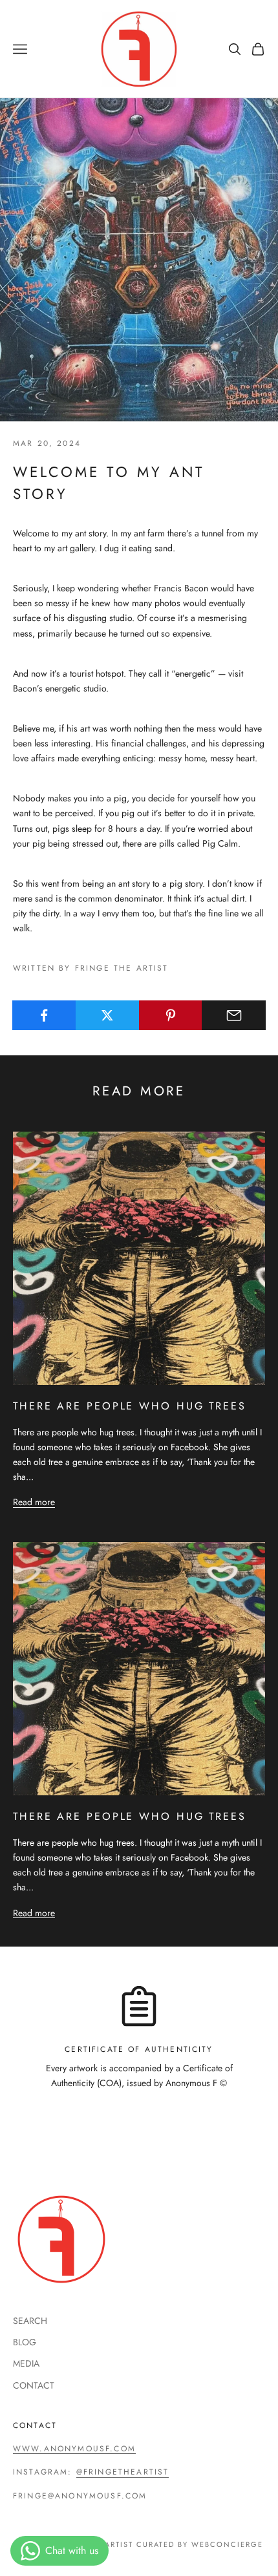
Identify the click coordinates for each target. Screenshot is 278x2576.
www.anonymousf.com (74, 2449)
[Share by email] (234, 1015)
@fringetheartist (123, 2472)
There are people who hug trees (130, 1406)
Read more (34, 1502)
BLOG (25, 2342)
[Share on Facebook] (44, 1015)
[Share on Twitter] (108, 1015)
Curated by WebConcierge (200, 2544)
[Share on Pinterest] (171, 1015)
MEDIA (26, 2363)
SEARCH (30, 2321)
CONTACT (34, 2385)
